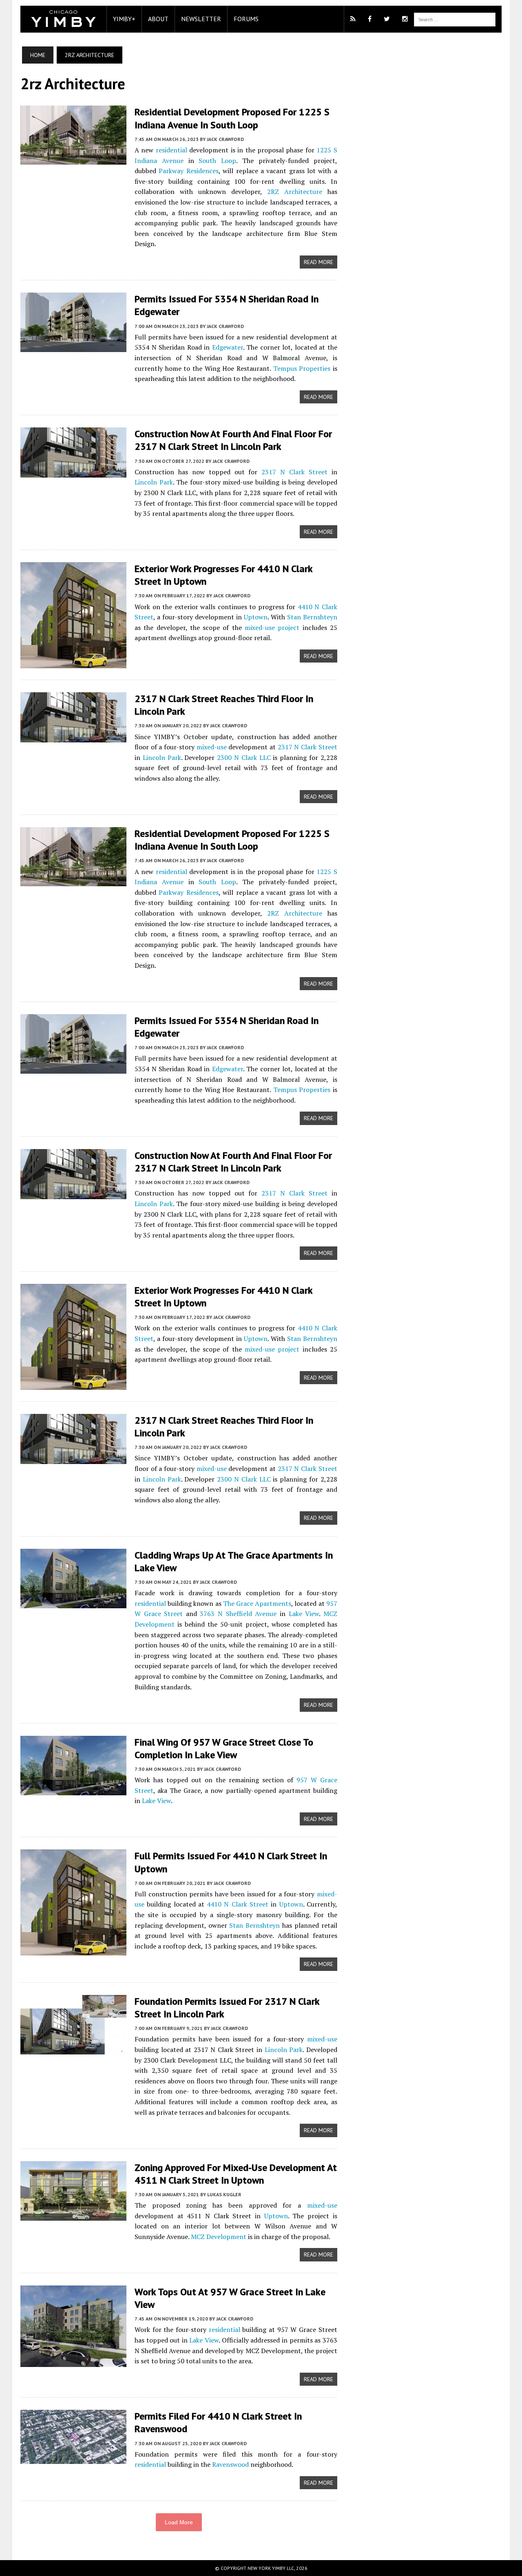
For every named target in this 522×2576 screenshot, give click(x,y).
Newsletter (201, 19)
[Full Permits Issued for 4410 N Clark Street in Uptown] (73, 1950)
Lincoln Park (154, 482)
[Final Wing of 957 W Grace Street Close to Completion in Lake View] (73, 1790)
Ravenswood (230, 2464)
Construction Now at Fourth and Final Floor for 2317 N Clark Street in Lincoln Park (233, 440)
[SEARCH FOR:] (455, 19)
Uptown (256, 617)
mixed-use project (272, 627)
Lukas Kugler (224, 2194)
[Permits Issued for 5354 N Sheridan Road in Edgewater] (73, 347)
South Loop (217, 161)
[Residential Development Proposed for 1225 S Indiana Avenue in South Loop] (73, 159)
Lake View (304, 1614)
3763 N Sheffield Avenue (238, 1614)
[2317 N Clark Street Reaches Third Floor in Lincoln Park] (73, 737)
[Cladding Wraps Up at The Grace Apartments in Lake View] (73, 1603)
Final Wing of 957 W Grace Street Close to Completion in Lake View (224, 1748)
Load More (179, 2522)
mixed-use (212, 747)
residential (171, 150)
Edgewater (228, 347)
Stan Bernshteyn (312, 617)
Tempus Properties (302, 368)
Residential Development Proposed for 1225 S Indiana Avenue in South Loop (232, 118)
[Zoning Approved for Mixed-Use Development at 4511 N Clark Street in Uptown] (73, 2215)
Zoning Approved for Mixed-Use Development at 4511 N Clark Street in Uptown (236, 2174)
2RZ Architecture (295, 192)
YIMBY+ (124, 19)
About (158, 19)
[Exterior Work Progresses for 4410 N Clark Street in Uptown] (73, 663)
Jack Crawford (225, 139)
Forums (246, 19)
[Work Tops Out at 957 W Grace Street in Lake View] (73, 2361)
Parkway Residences (188, 171)
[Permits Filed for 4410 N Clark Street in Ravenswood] (73, 2459)
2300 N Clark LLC (244, 757)
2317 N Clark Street (294, 472)
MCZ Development (219, 2237)
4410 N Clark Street (238, 1904)
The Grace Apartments (257, 1603)
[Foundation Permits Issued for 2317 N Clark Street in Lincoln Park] (73, 2049)
